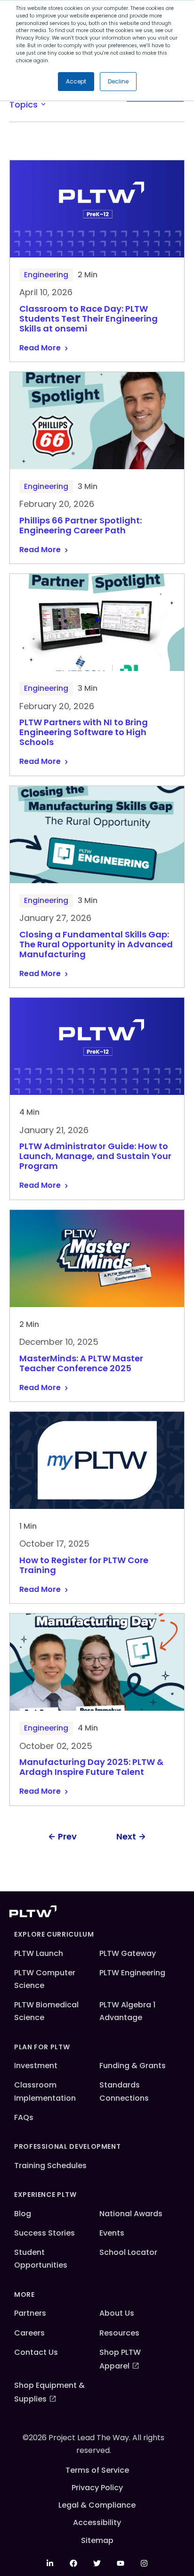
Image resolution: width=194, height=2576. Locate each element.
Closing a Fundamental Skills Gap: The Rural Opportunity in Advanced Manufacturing (96, 945)
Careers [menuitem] (29, 2333)
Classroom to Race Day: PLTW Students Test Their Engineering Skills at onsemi (89, 319)
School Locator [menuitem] (128, 2252)
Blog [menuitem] (23, 2214)
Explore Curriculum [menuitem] (54, 1934)
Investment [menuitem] (36, 2066)
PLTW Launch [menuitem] (39, 1953)
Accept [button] (76, 81)
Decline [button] (118, 81)
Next (126, 1836)
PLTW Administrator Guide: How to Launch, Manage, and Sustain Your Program (95, 1156)
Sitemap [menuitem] (97, 2540)
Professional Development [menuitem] (67, 2146)
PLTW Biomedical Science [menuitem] (46, 2011)
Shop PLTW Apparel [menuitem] (120, 2359)
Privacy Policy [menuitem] (97, 2488)
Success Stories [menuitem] (44, 2233)
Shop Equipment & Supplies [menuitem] (49, 2392)
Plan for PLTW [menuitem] (42, 2047)
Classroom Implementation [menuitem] (45, 2091)
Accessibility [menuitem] (97, 2522)
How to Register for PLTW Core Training (84, 1565)
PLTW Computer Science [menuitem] (45, 1979)
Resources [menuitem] (119, 2333)
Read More (40, 348)
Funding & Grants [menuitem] (133, 2066)
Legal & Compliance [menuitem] (97, 2505)
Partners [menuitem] (30, 2313)
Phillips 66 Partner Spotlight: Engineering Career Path (81, 526)
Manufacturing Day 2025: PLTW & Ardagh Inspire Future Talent (91, 1767)
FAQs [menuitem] (24, 2117)
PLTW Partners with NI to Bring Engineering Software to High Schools (84, 733)
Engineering (46, 275)
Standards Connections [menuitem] (124, 2091)
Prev (67, 1836)
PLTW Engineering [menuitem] (132, 1973)
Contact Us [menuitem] (36, 2352)
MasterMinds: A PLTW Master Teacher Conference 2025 (81, 1364)
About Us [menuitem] (117, 2313)
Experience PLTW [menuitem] (45, 2195)
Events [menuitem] (112, 2233)
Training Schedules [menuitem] (50, 2166)
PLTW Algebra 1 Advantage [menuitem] (127, 2011)
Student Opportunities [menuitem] (41, 2259)
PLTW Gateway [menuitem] (128, 1953)
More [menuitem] (24, 2294)
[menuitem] (50, 2563)
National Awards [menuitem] (131, 2214)
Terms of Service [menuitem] (97, 2470)
